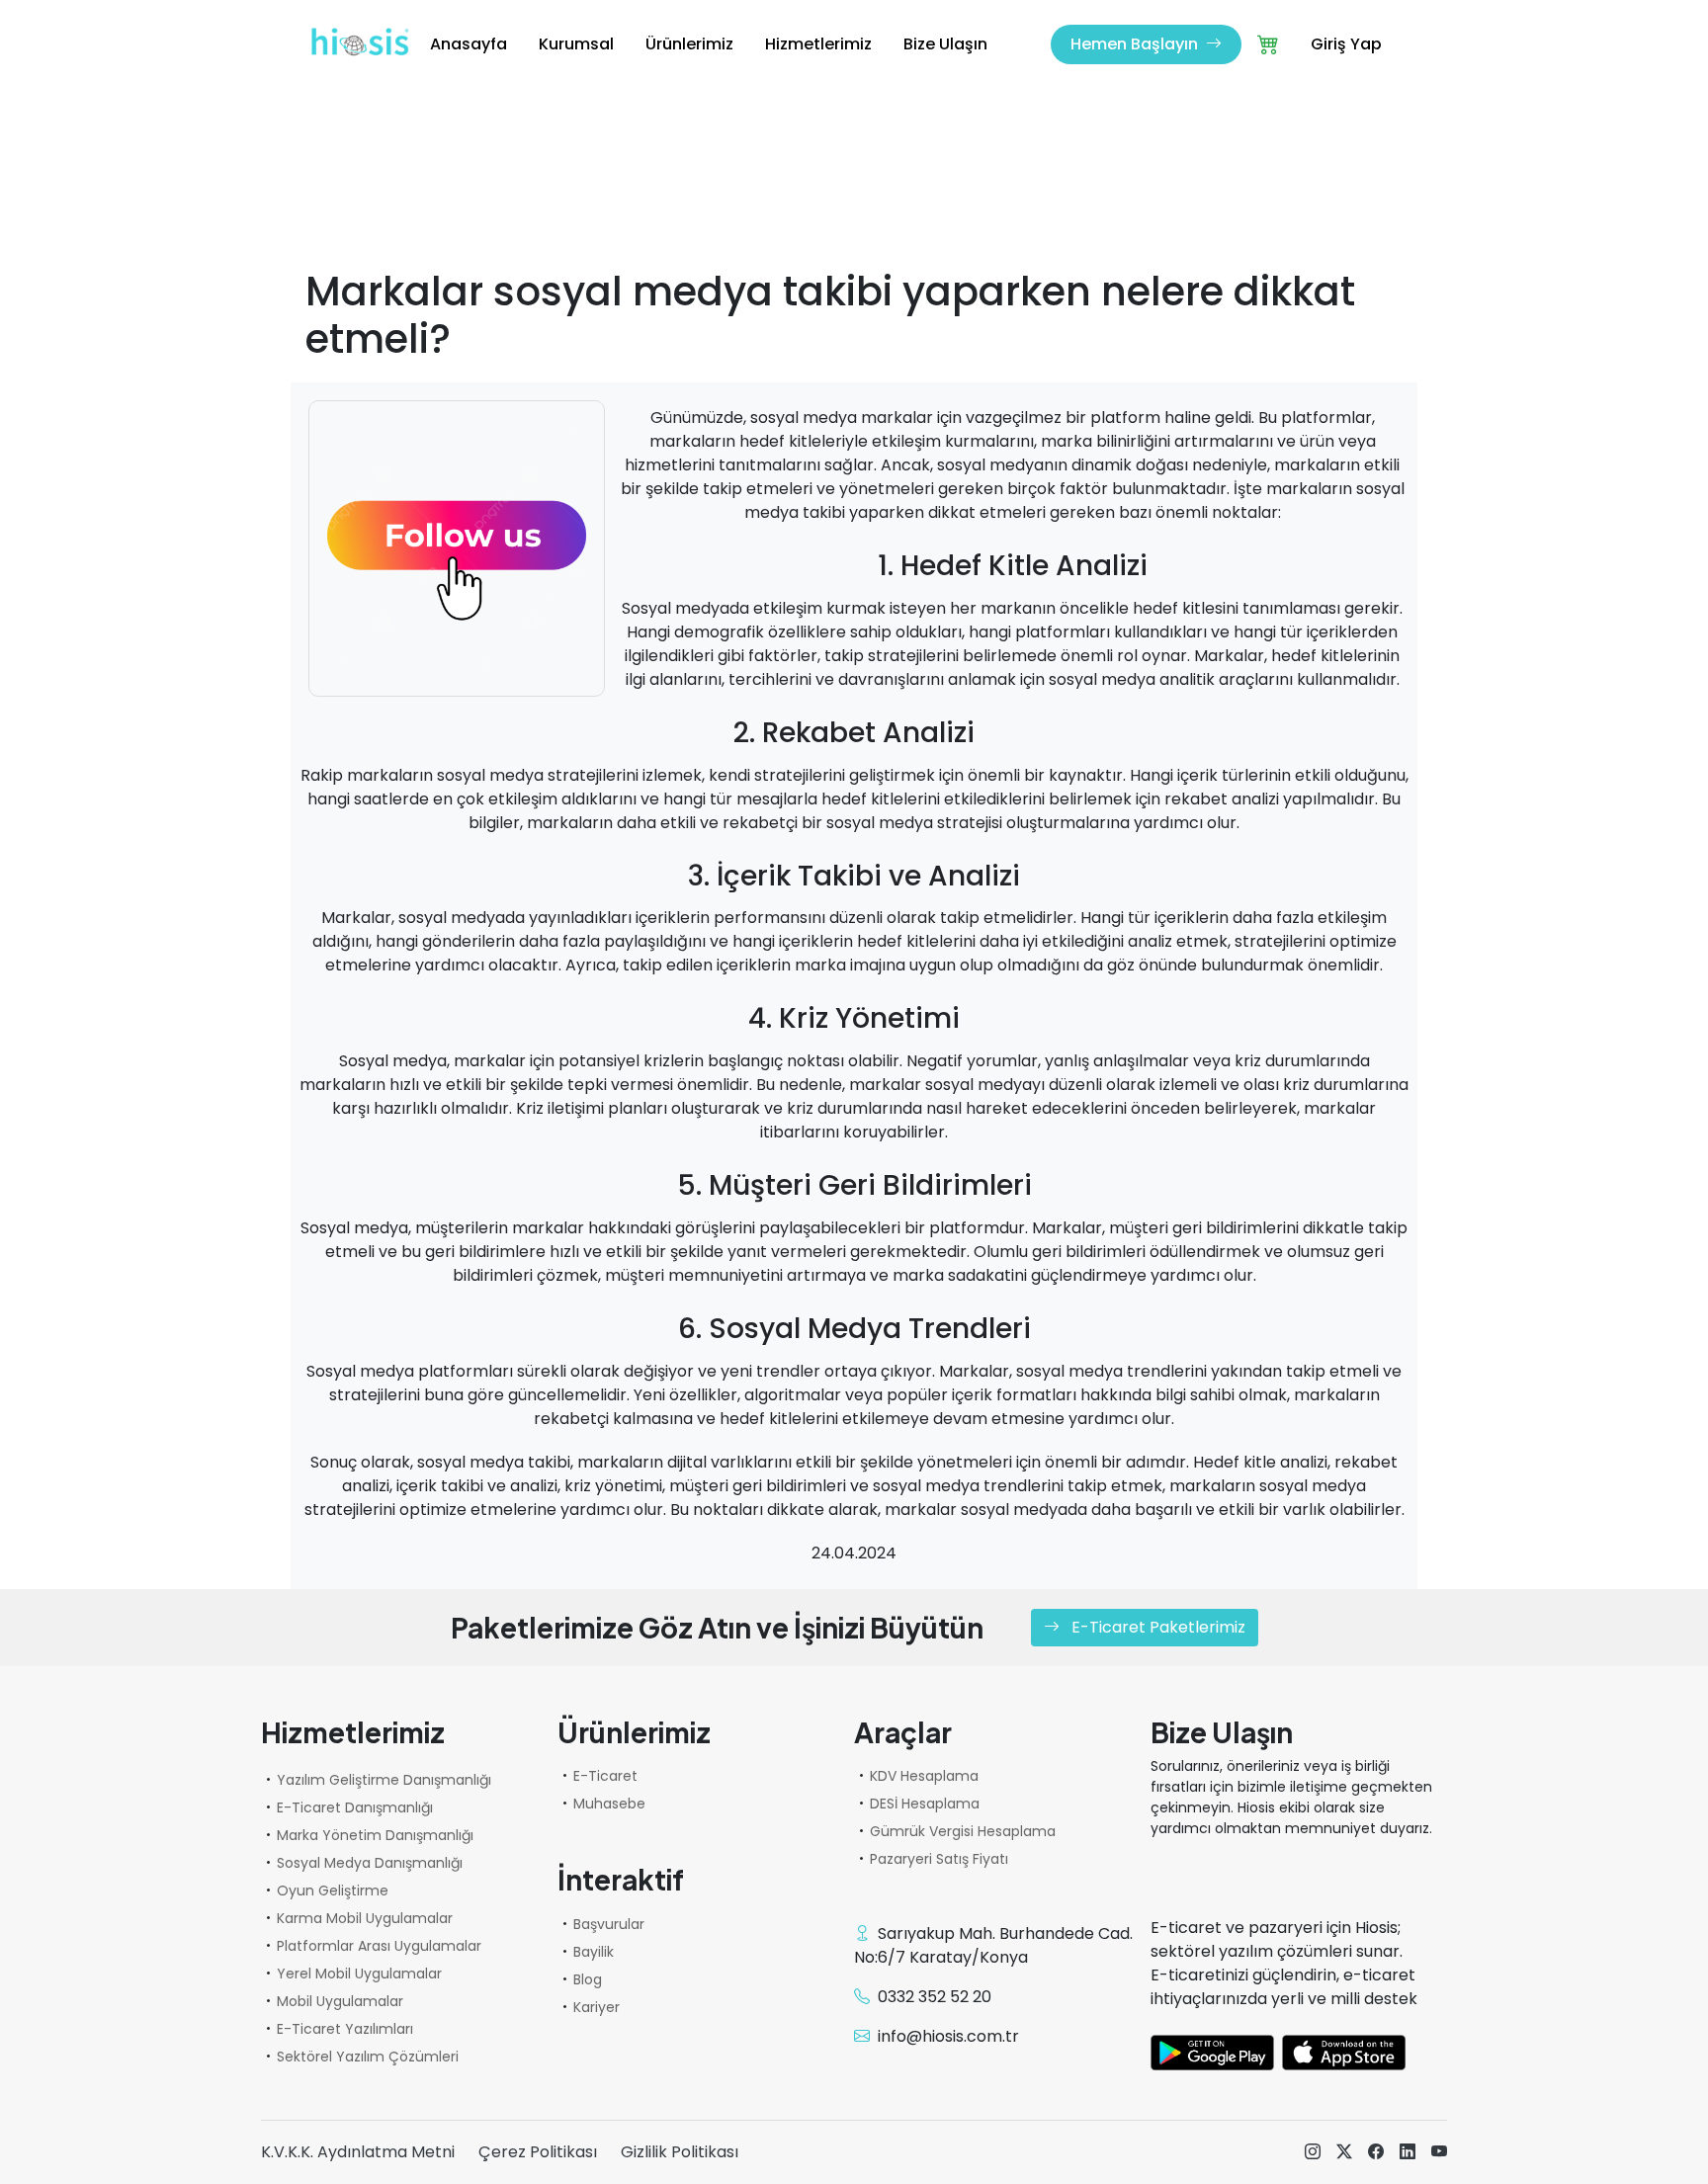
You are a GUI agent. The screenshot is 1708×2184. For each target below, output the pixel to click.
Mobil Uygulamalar (340, 2001)
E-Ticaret (605, 1776)
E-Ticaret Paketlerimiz (1156, 1627)
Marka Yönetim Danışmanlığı (375, 1835)
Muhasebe (609, 1804)
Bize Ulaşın (945, 44)
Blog (588, 1979)
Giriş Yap (1346, 44)
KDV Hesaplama (924, 1776)
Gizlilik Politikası (680, 2152)
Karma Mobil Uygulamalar (365, 1918)
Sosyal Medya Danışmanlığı (370, 1863)
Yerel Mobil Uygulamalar (359, 1974)
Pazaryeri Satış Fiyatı (939, 1859)
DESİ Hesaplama (925, 1804)
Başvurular (609, 1924)
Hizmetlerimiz (818, 44)
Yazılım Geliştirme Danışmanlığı (384, 1780)
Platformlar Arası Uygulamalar (379, 1946)
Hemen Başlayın (1136, 44)
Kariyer (597, 2007)
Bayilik (594, 1952)
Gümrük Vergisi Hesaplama (963, 1831)
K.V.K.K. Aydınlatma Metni (358, 2152)
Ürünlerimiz (689, 44)
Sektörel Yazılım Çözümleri (368, 2057)
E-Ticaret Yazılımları (345, 2029)
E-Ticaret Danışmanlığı (355, 1807)
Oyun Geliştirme (333, 1890)
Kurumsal (576, 44)
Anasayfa (469, 44)
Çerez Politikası (538, 2152)
